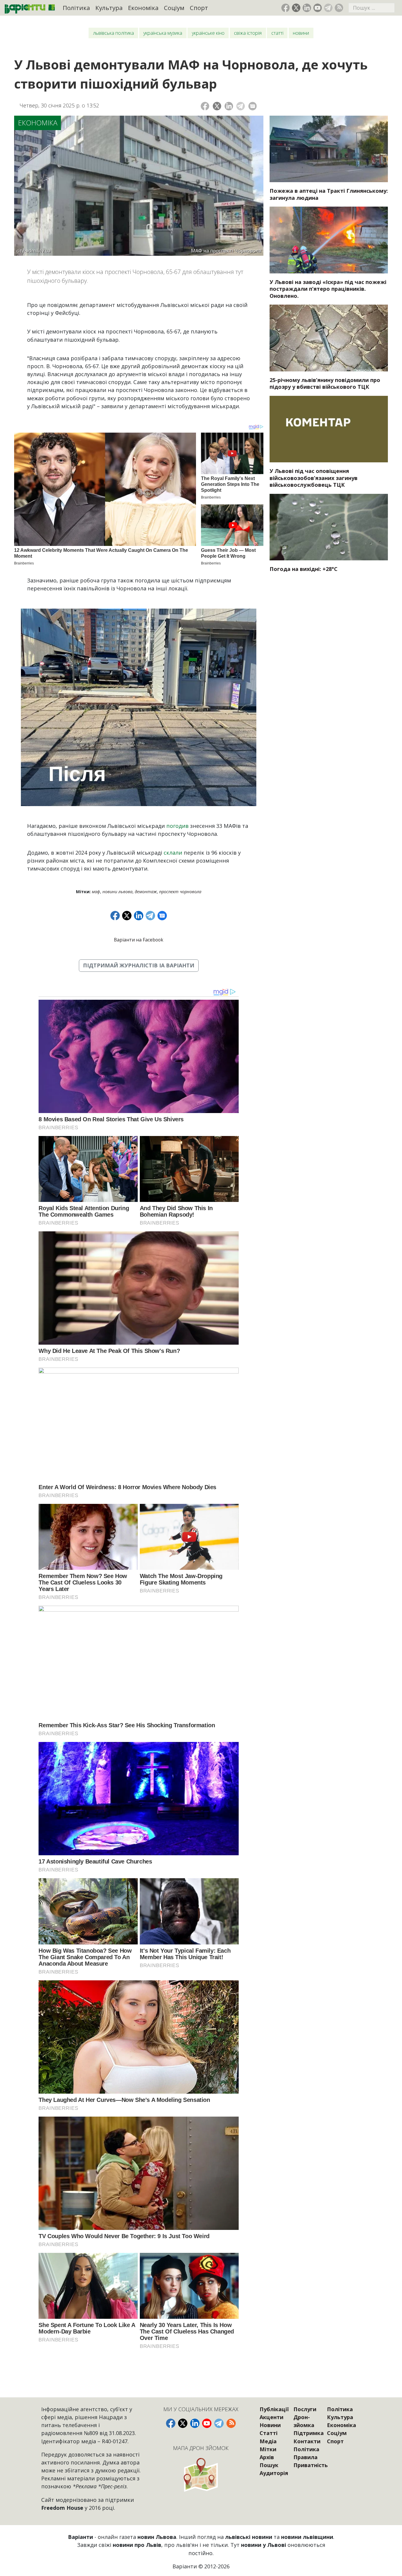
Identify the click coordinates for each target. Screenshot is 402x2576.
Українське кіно (208, 33)
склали (173, 853)
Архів (267, 2457)
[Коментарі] (253, 106)
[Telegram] (241, 106)
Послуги (305, 2409)
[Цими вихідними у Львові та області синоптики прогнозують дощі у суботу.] (329, 527)
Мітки (268, 2449)
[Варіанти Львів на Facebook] (286, 8)
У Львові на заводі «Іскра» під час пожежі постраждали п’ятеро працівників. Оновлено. (328, 289)
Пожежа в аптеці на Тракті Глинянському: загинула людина (329, 194)
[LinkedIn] (229, 106)
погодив (177, 826)
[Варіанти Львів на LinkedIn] (307, 8)
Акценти (271, 2417)
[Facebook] (205, 106)
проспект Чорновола (180, 892)
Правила (305, 2457)
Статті (277, 33)
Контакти (307, 2441)
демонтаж (146, 892)
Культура (109, 8)
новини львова (117, 892)
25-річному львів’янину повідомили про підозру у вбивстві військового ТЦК (325, 383)
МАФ (96, 892)
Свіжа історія (248, 33)
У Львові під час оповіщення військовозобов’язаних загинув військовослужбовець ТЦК (314, 478)
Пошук (269, 2465)
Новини (301, 33)
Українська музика (163, 33)
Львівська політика (113, 33)
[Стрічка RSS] (339, 8)
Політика (76, 8)
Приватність (311, 2465)
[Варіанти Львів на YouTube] (318, 8)
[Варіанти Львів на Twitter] (296, 8)
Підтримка (309, 2433)
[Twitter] (217, 106)
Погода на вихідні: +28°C (304, 569)
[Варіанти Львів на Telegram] (328, 8)
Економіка (143, 8)
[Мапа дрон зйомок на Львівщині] (201, 2475)
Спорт (199, 8)
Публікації (274, 2409)
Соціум (174, 8)
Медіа (268, 2441)
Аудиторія (274, 2473)
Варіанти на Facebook (139, 940)
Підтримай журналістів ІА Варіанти (139, 965)
